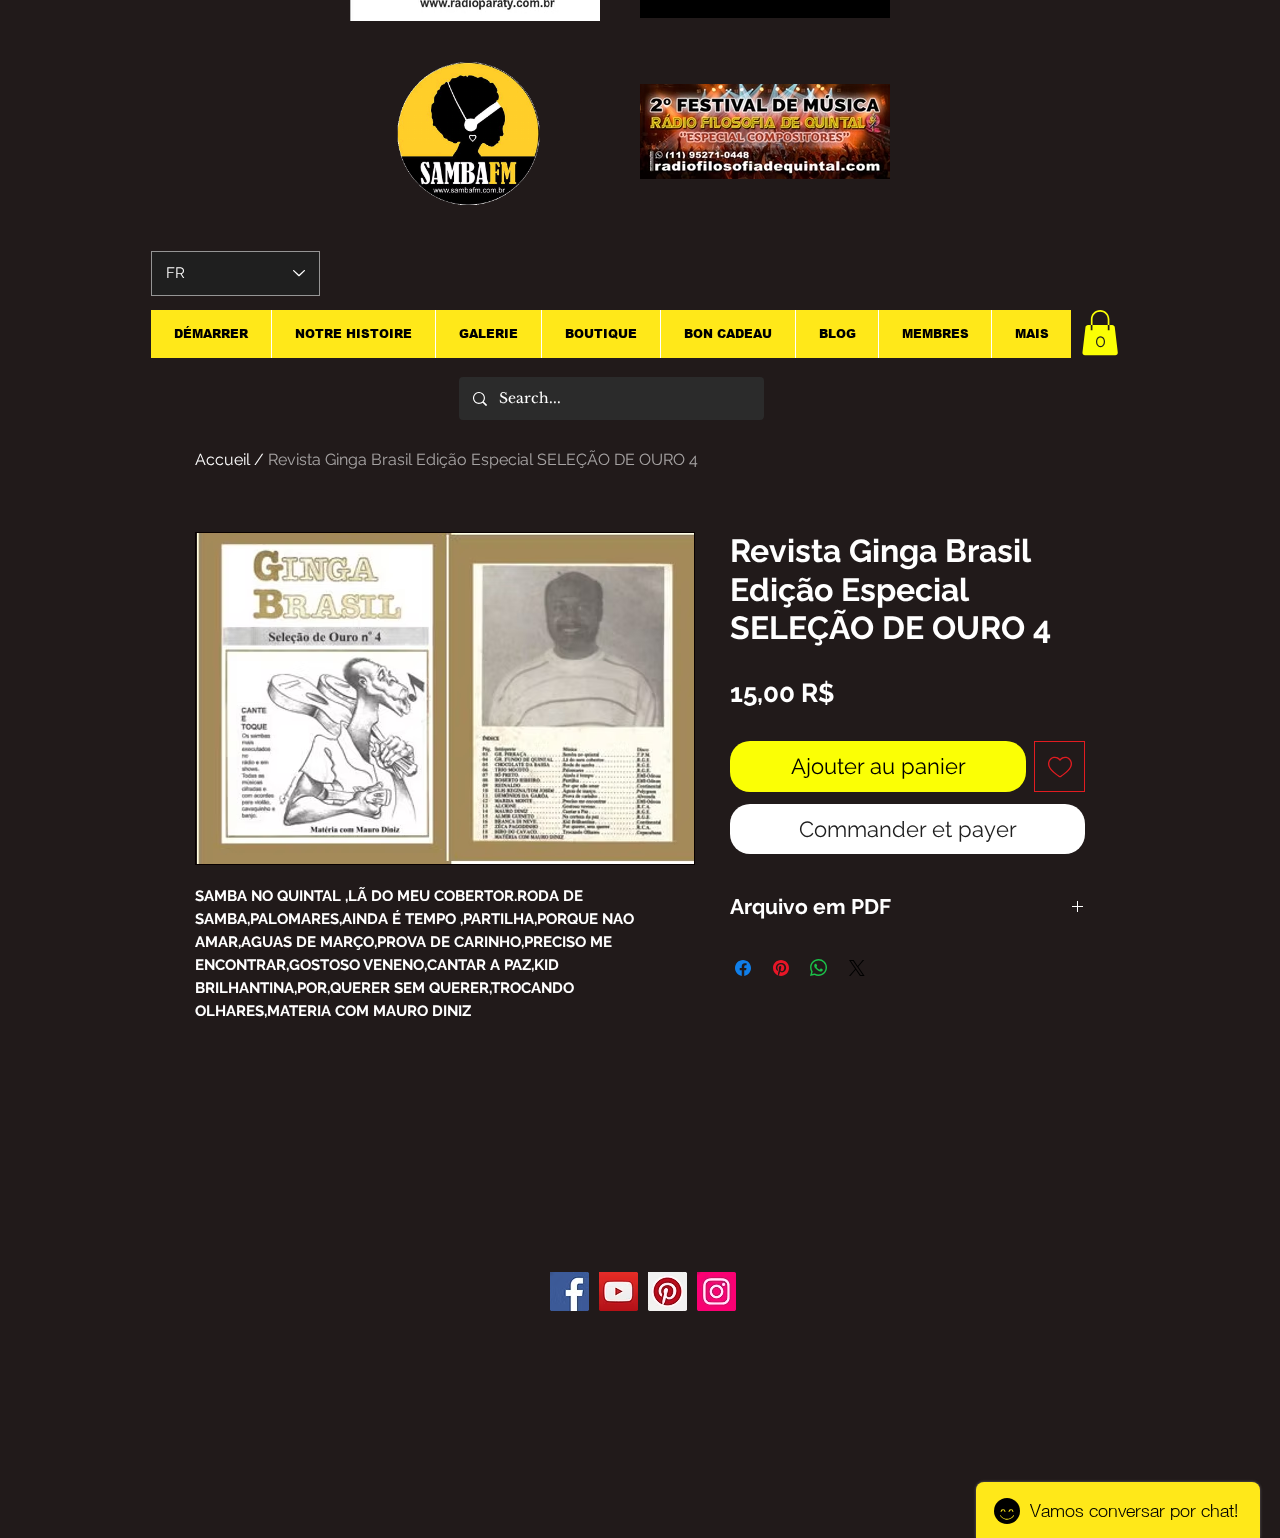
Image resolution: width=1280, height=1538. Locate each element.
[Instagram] (716, 1291)
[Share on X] (857, 968)
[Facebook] (569, 1291)
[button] (1100, 332)
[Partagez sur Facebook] (743, 968)
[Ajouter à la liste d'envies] (1059, 766)
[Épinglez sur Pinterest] (781, 968)
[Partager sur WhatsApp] (819, 968)
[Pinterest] (667, 1291)
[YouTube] (618, 1291)
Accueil (222, 459)
